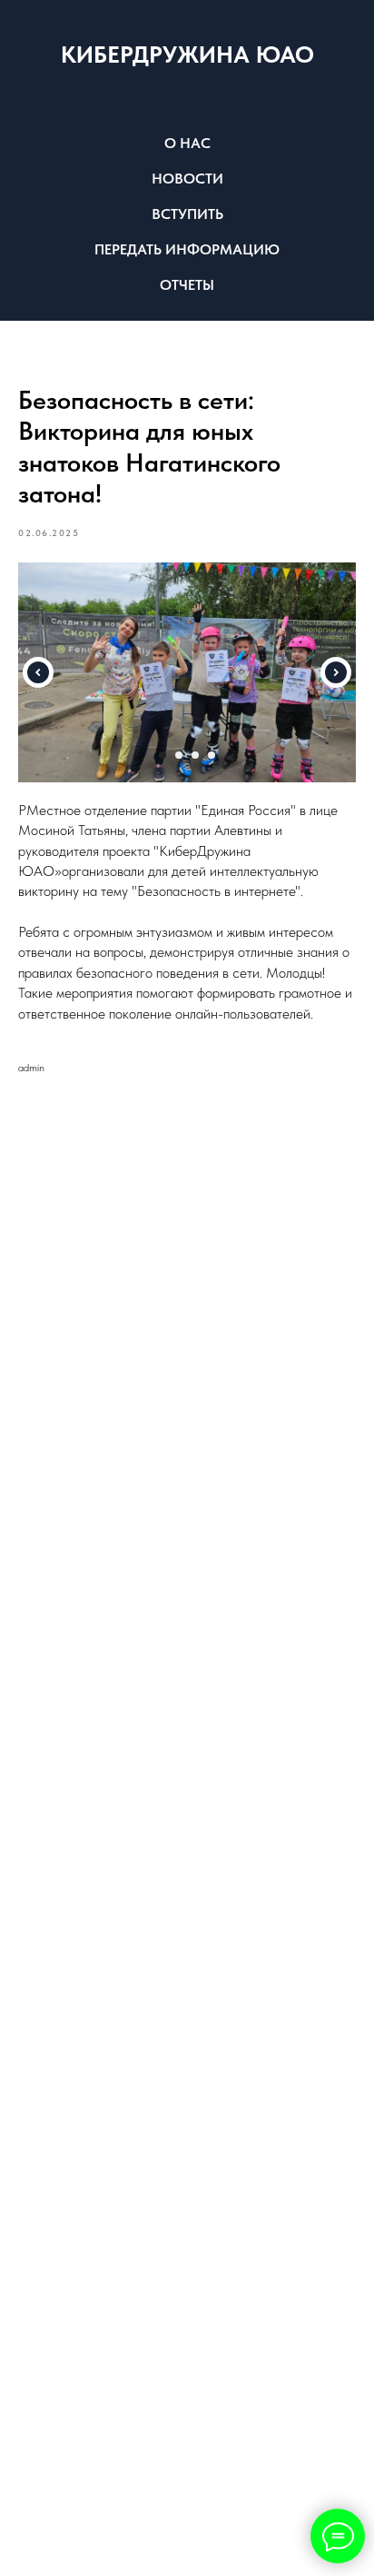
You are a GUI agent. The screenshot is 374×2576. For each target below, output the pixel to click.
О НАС (187, 143)
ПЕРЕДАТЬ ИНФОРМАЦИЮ (187, 249)
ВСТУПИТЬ (187, 214)
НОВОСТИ (187, 179)
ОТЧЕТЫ (187, 285)
